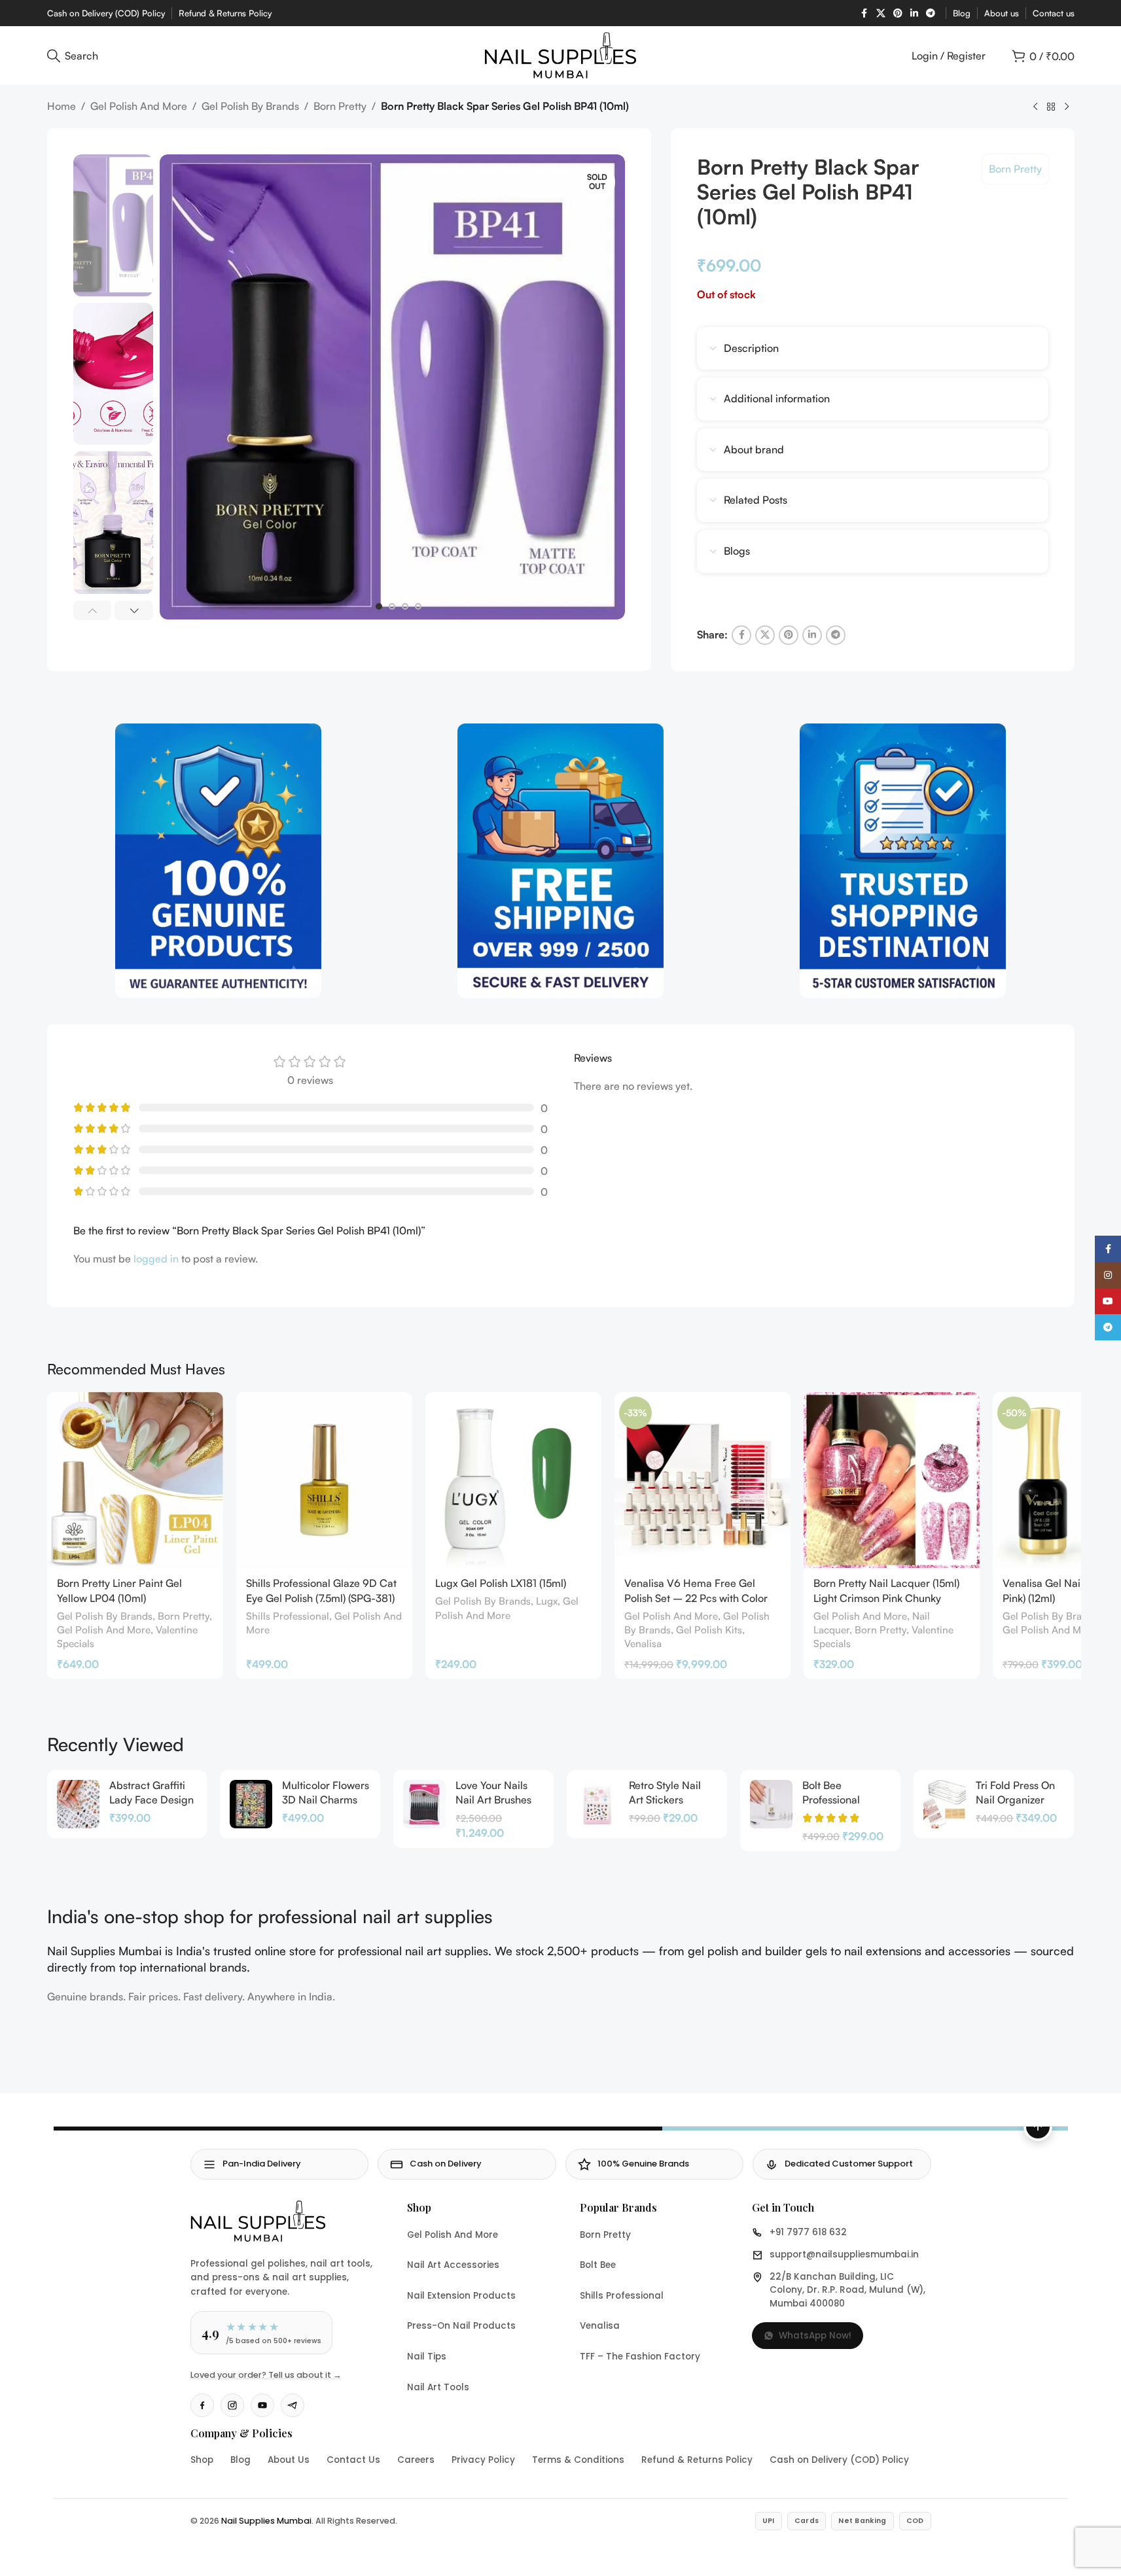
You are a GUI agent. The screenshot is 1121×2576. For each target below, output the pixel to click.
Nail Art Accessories (453, 2265)
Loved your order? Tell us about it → (266, 2375)
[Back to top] (1038, 2127)
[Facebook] (202, 2405)
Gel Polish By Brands (250, 106)
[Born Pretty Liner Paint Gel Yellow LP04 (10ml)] (135, 1480)
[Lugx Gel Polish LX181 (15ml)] (513, 1480)
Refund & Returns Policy (697, 2460)
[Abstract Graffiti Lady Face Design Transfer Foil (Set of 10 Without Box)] (78, 1804)
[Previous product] (1035, 107)
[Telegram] (293, 2405)
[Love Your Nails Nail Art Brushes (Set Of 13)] (424, 1804)
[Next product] (1067, 107)
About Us (289, 2460)
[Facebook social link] (864, 13)
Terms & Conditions (578, 2460)
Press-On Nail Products (461, 2326)
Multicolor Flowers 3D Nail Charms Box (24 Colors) (326, 1800)
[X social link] (881, 13)
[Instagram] (232, 2405)
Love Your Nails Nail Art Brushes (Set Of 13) (493, 1800)
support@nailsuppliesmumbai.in (844, 2254)
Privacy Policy (483, 2460)
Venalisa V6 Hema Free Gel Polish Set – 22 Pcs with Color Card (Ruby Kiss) (696, 1598)
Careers (416, 2460)
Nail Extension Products (461, 2296)
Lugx (547, 1601)
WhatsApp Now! (815, 2336)
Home (62, 106)
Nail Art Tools (438, 2387)
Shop (202, 2460)
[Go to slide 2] (392, 606)
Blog (240, 2460)
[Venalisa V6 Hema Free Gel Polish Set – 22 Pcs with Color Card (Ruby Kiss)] (703, 1480)
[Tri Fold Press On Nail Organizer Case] (945, 1804)
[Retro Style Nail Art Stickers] (598, 1804)
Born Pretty (340, 106)
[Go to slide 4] (418, 606)
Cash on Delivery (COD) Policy (839, 2460)
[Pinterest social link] (898, 13)
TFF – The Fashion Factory (640, 2357)
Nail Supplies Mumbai (266, 2521)
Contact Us (353, 2460)
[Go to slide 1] (379, 606)
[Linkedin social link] (914, 13)
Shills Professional (288, 1616)
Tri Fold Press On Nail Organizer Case (1015, 1800)
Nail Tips (427, 2357)
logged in (156, 1259)
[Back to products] (1051, 107)
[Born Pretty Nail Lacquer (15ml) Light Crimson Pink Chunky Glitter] (892, 1480)
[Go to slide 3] (405, 606)
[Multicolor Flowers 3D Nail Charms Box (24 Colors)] (251, 1804)
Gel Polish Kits (709, 1630)
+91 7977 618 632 (808, 2232)
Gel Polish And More (139, 106)
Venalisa (643, 1644)
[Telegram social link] (931, 13)
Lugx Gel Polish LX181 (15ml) (501, 1583)
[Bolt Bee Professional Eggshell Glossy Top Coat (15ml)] (771, 1804)
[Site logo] (560, 54)
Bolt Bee (598, 2265)
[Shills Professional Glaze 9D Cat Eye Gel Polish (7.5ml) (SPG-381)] (324, 1480)
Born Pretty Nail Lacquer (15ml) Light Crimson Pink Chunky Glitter (886, 1598)
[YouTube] (262, 2405)
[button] (93, 610)
